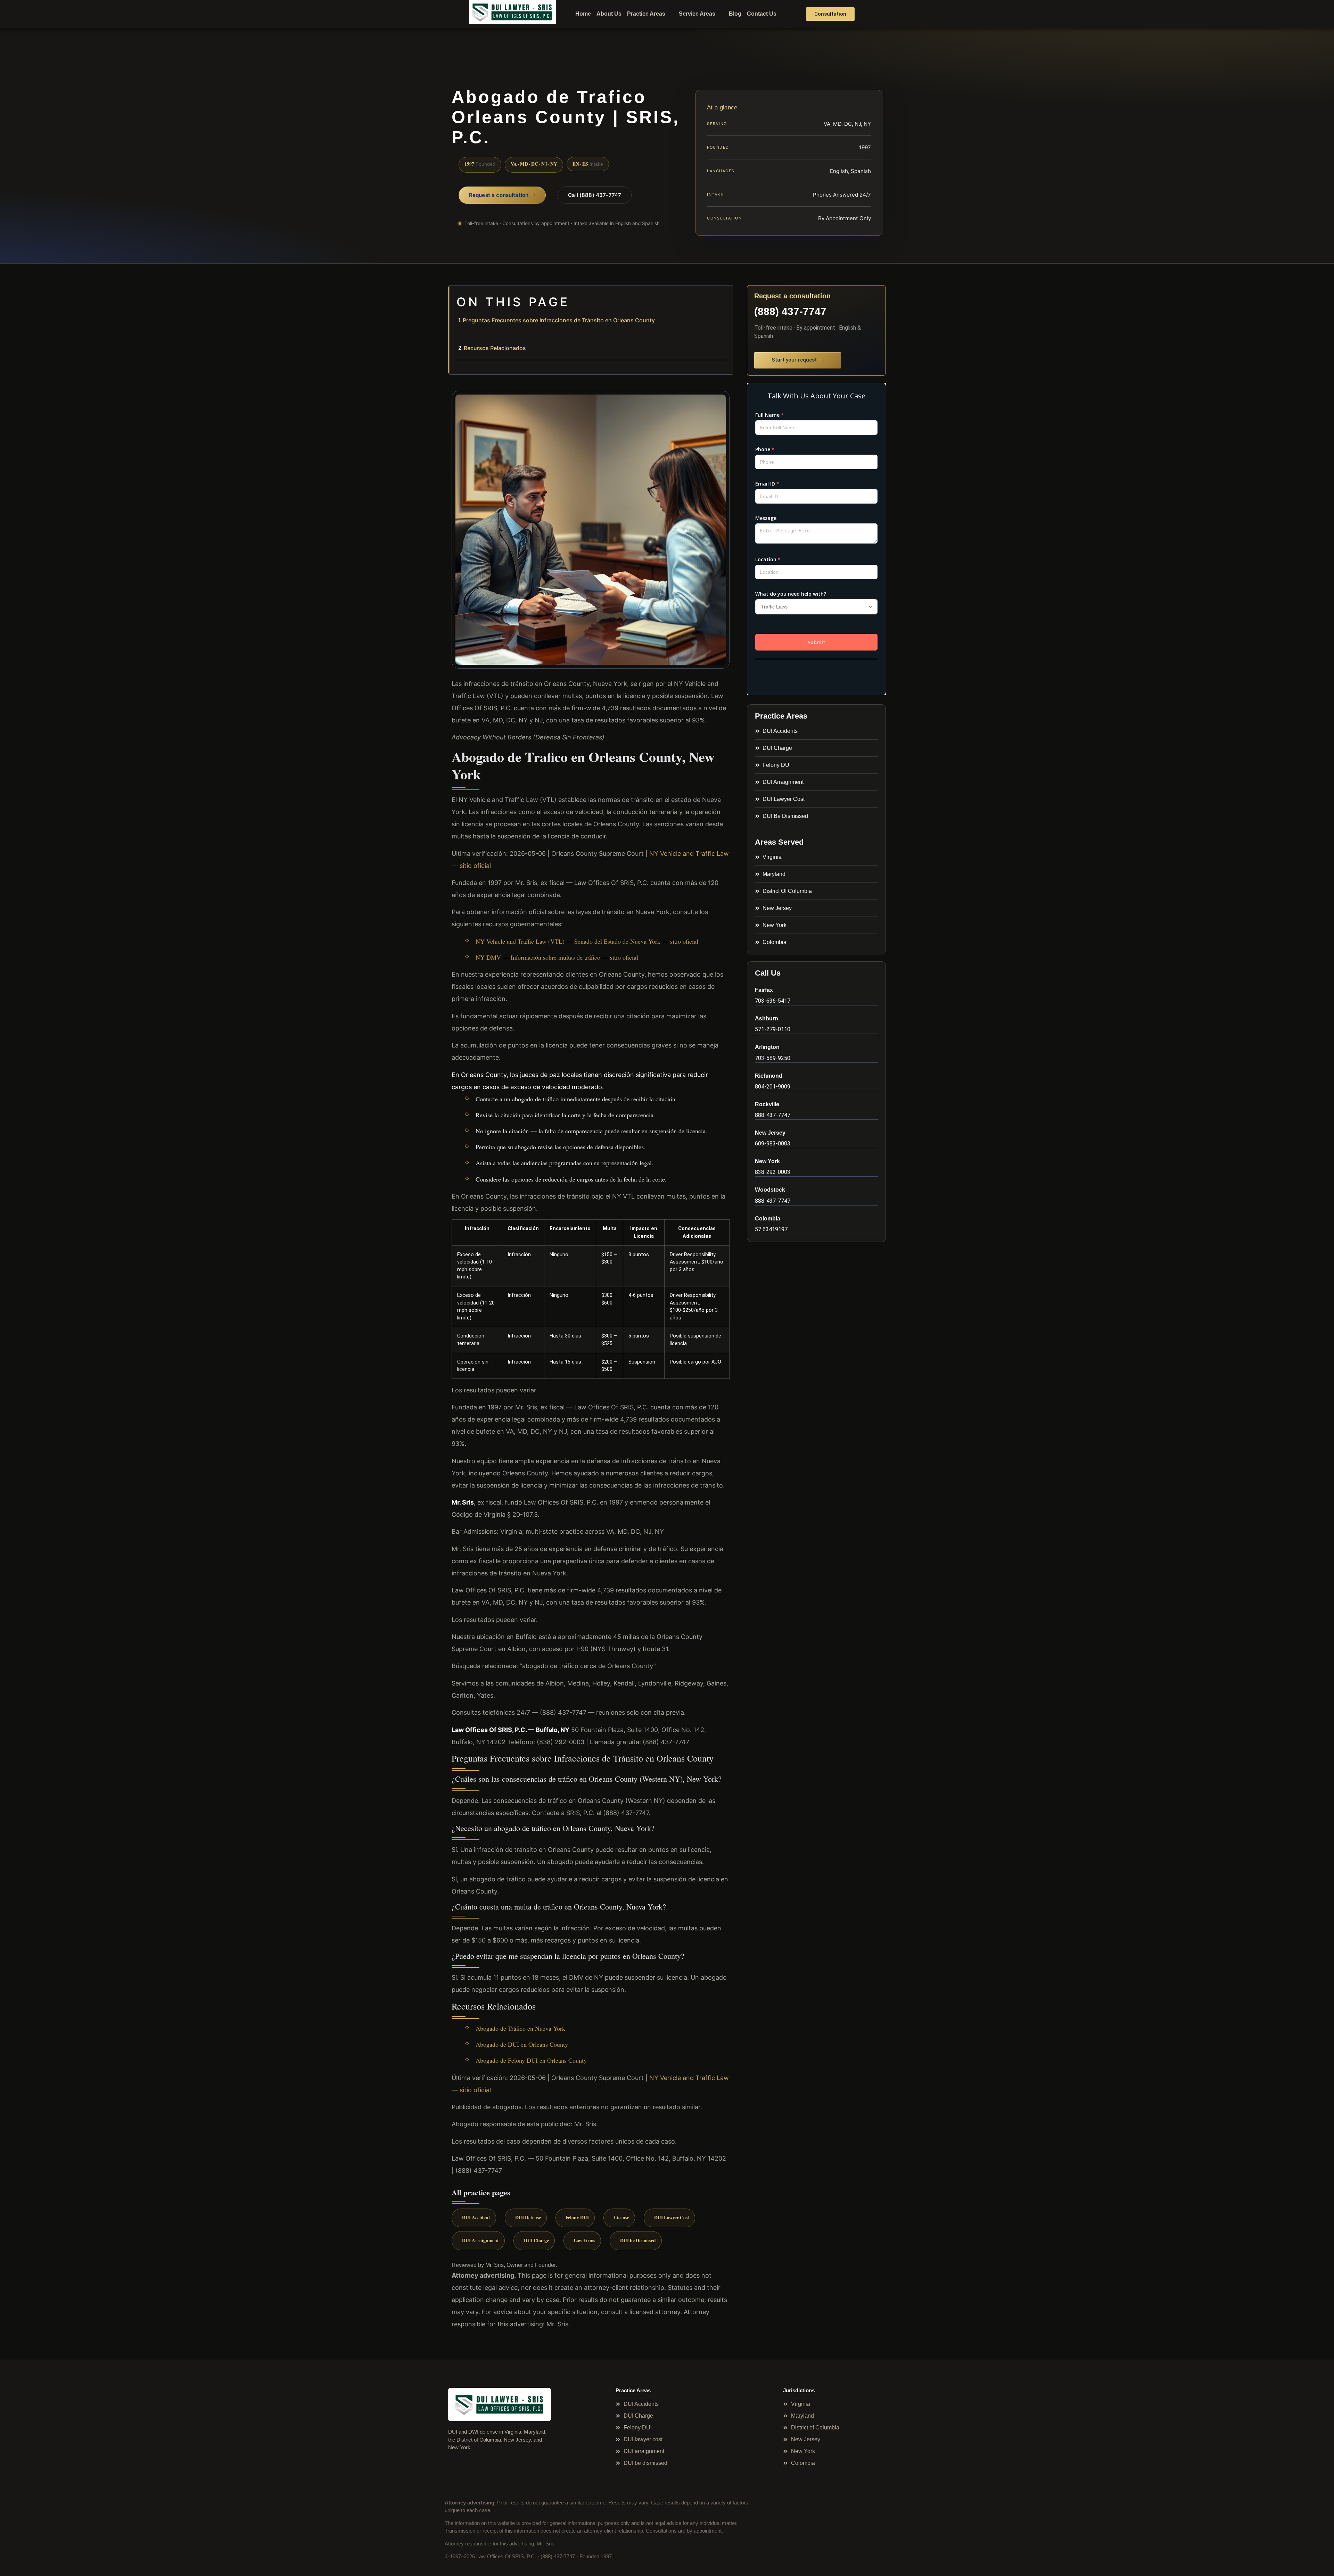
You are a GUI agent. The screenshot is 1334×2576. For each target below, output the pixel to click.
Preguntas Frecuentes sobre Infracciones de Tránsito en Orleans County (559, 320)
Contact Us (762, 14)
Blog (735, 14)
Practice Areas (646, 14)
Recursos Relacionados (495, 348)
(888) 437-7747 (790, 311)
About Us (609, 14)
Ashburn (767, 1018)
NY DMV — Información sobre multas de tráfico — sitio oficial (557, 957)
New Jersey (770, 1133)
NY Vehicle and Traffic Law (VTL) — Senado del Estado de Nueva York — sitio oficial (587, 941)
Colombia (768, 1219)
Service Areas (697, 14)
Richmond (769, 1076)
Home (583, 14)
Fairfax (764, 990)
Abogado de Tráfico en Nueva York (520, 2028)
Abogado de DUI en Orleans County (522, 2044)
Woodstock (770, 1190)
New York (767, 1161)
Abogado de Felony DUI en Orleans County (531, 2060)
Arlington (767, 1047)
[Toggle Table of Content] (724, 296)
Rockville (767, 1104)
